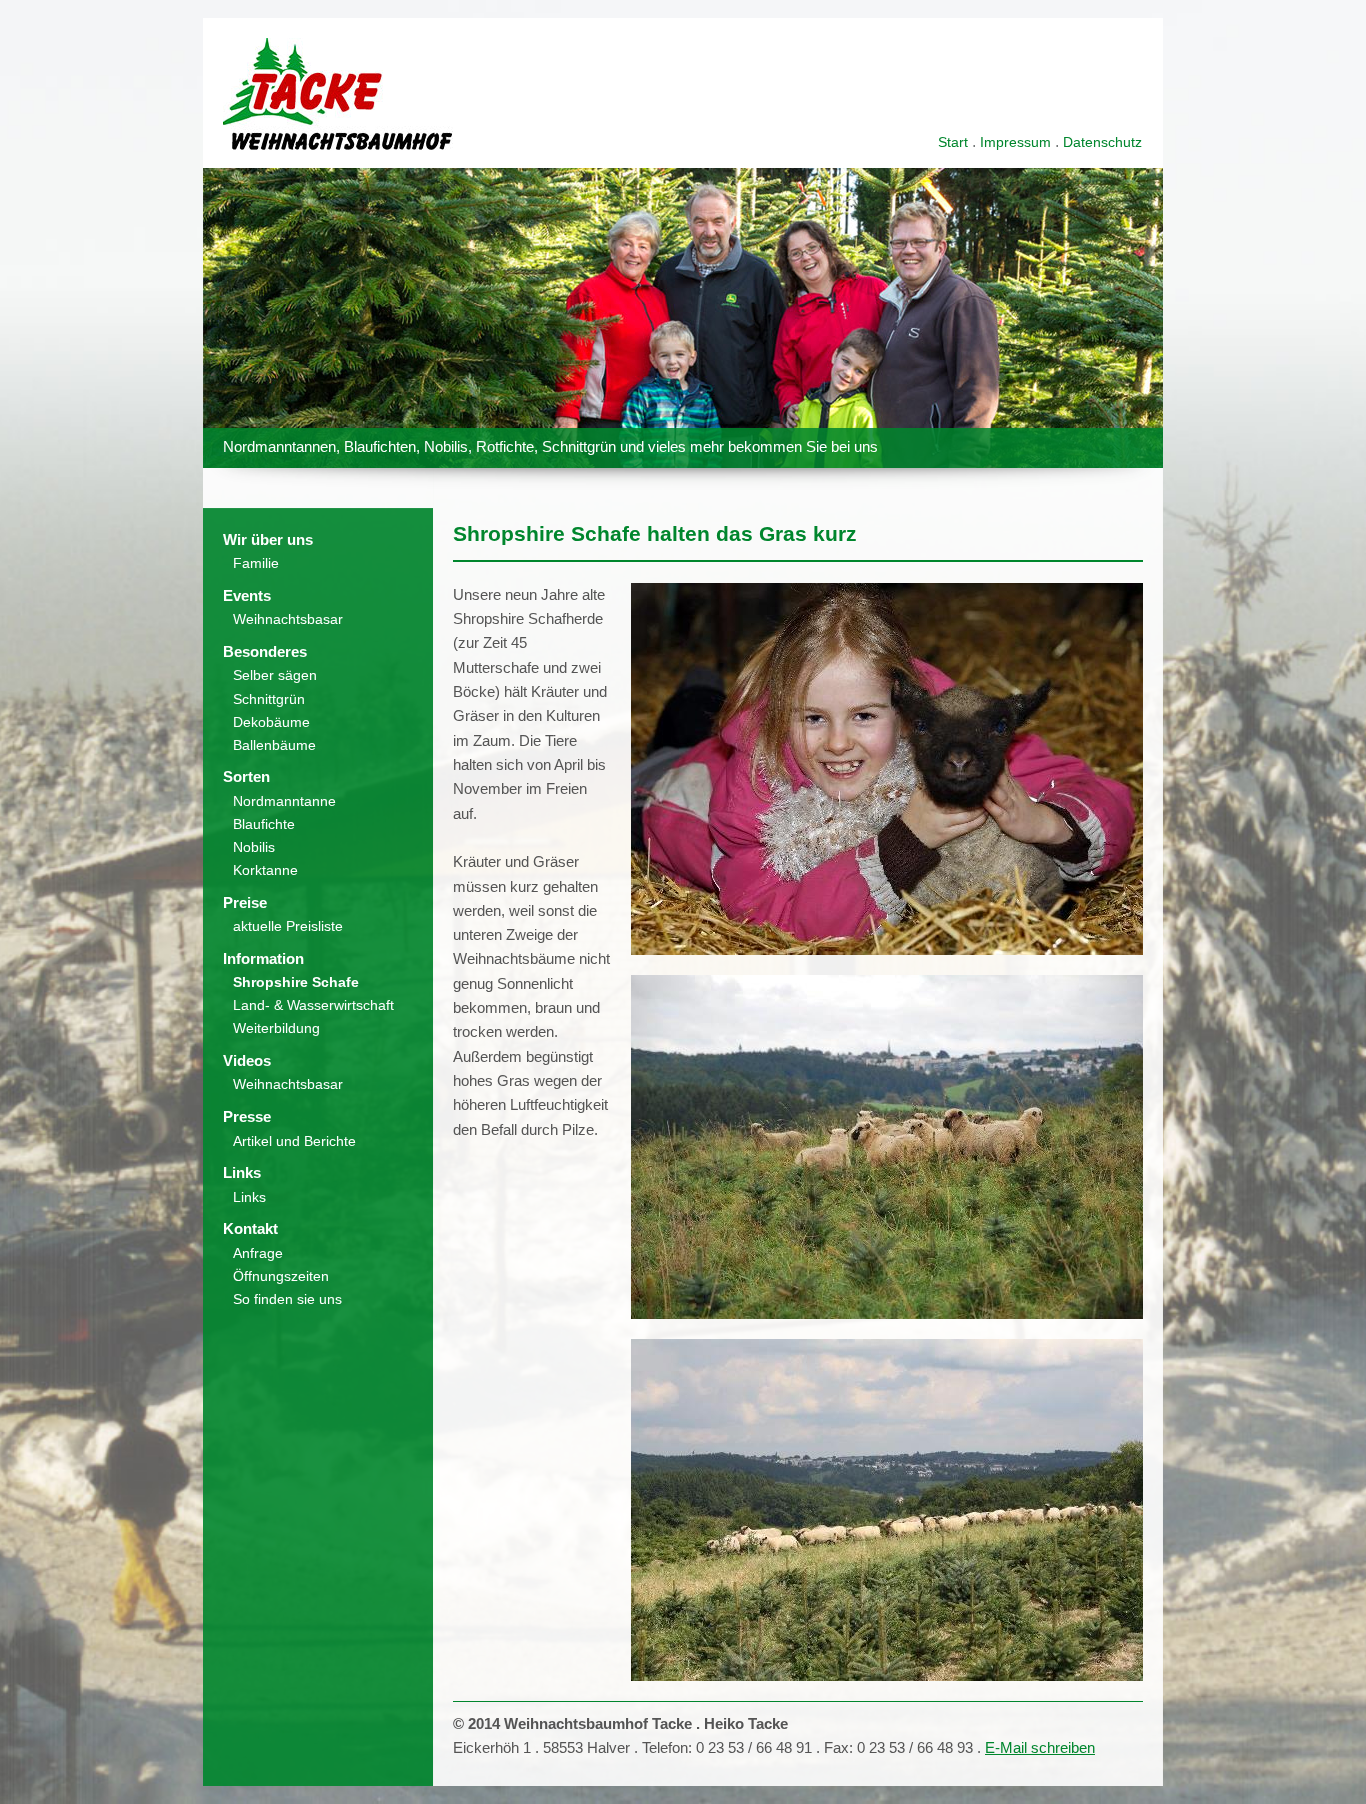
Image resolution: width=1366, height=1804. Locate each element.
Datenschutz (1102, 142)
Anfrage (258, 1253)
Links (249, 1197)
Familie (256, 563)
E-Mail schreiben (1040, 1747)
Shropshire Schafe (296, 982)
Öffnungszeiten (281, 1276)
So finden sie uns (287, 1299)
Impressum (1015, 142)
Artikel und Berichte (294, 1141)
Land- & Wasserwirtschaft (313, 1005)
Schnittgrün (269, 699)
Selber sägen (275, 675)
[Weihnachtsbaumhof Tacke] (338, 144)
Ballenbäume (274, 745)
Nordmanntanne (284, 801)
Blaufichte (264, 824)
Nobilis (254, 847)
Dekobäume (271, 722)
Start (953, 142)
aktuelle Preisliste (288, 926)
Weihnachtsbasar (288, 619)
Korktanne (265, 870)
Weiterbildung (276, 1028)
